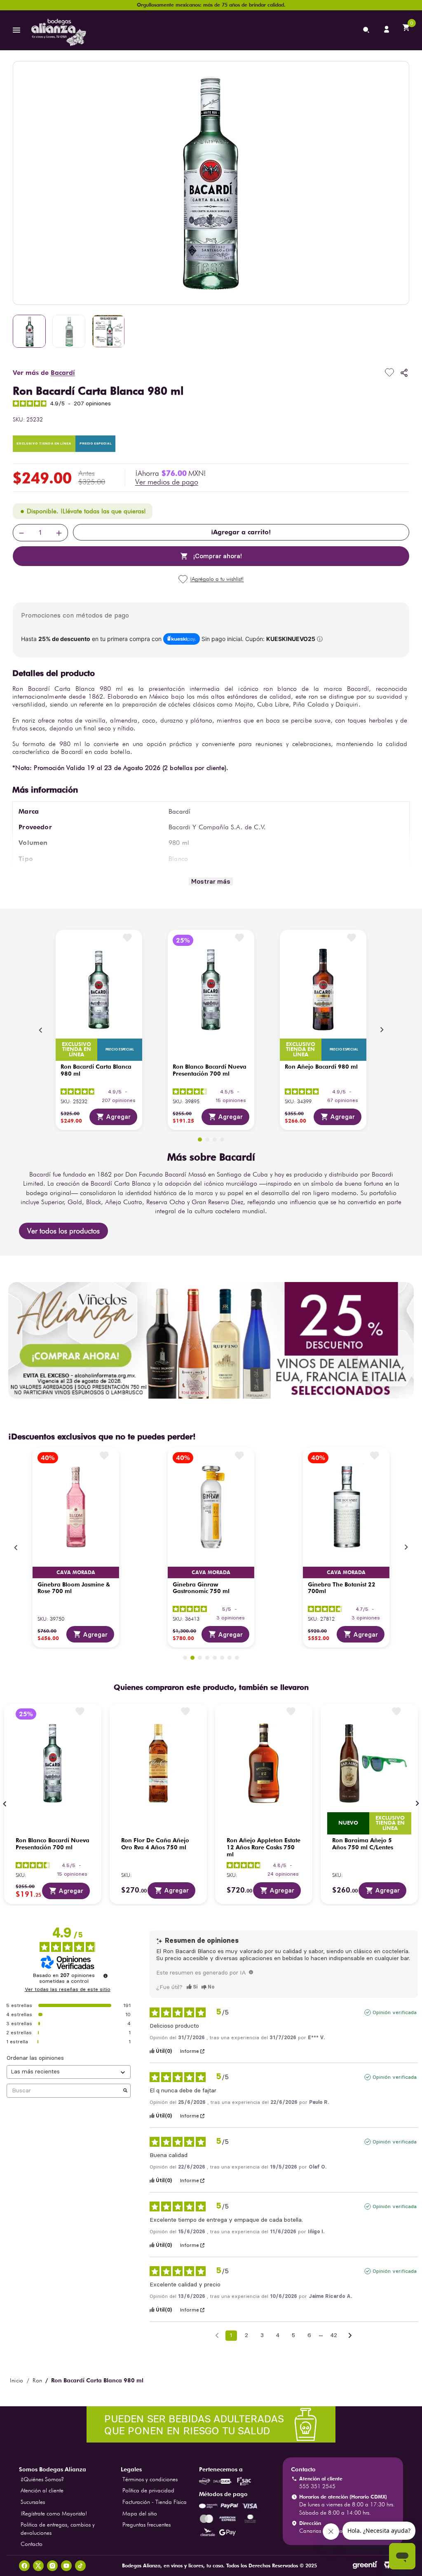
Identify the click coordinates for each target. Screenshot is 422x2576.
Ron (37, 2380)
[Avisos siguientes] (350, 2336)
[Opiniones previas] (217, 2335)
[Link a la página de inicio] (16, 2380)
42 (334, 2335)
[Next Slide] (382, 1030)
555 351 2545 (317, 2486)
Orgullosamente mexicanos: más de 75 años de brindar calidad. (211, 5)
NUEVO (348, 1823)
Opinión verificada (395, 2012)
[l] (387, 30)
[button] (167, 482)
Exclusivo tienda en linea (76, 1050)
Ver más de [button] (44, 373)
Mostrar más (211, 881)
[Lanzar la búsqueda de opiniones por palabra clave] (125, 2091)
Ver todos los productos (63, 1231)
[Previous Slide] (41, 1030)
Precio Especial (96, 444)
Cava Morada (76, 1572)
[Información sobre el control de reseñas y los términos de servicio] (105, 1976)
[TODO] (251, 1972)
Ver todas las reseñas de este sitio (68, 1989)
